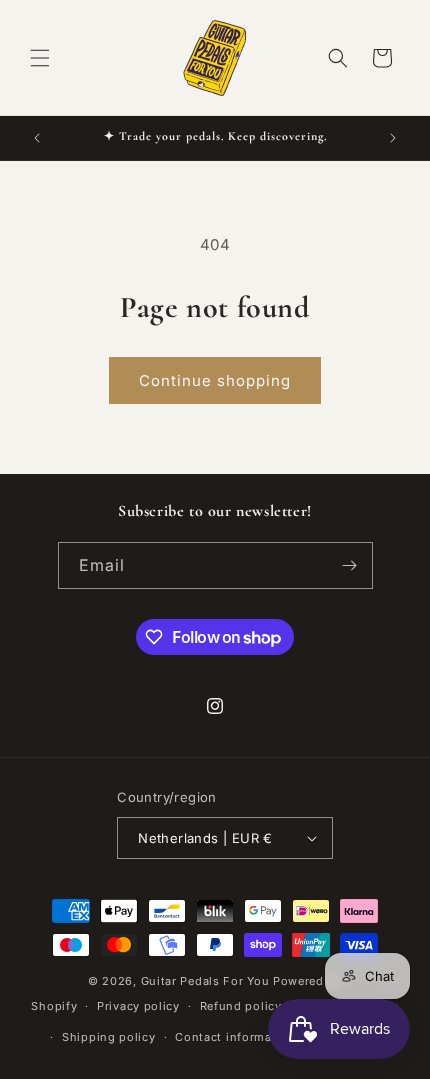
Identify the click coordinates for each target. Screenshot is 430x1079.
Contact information (235, 1037)
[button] (40, 58)
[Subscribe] (350, 565)
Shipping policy (109, 1037)
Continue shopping (215, 380)
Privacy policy (138, 1006)
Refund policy (241, 1006)
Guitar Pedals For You (205, 981)
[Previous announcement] (37, 138)
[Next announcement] (393, 138)
